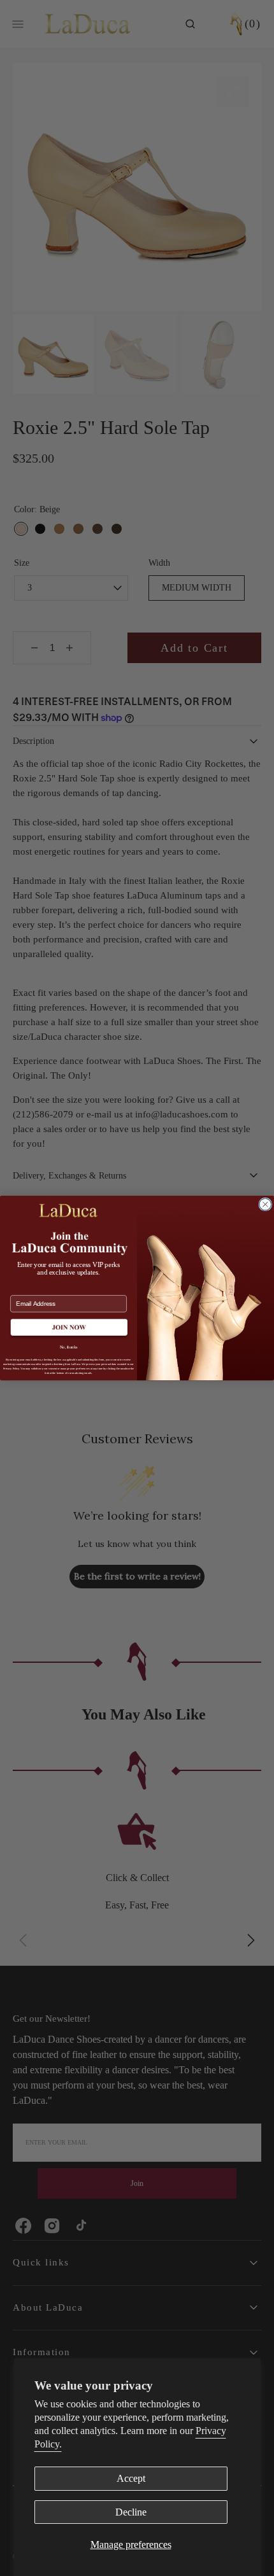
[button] (68, 1328)
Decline (131, 2512)
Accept (131, 2478)
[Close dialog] (265, 1204)
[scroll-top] (245, 2547)
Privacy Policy (11, 1368)
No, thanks (69, 1347)
